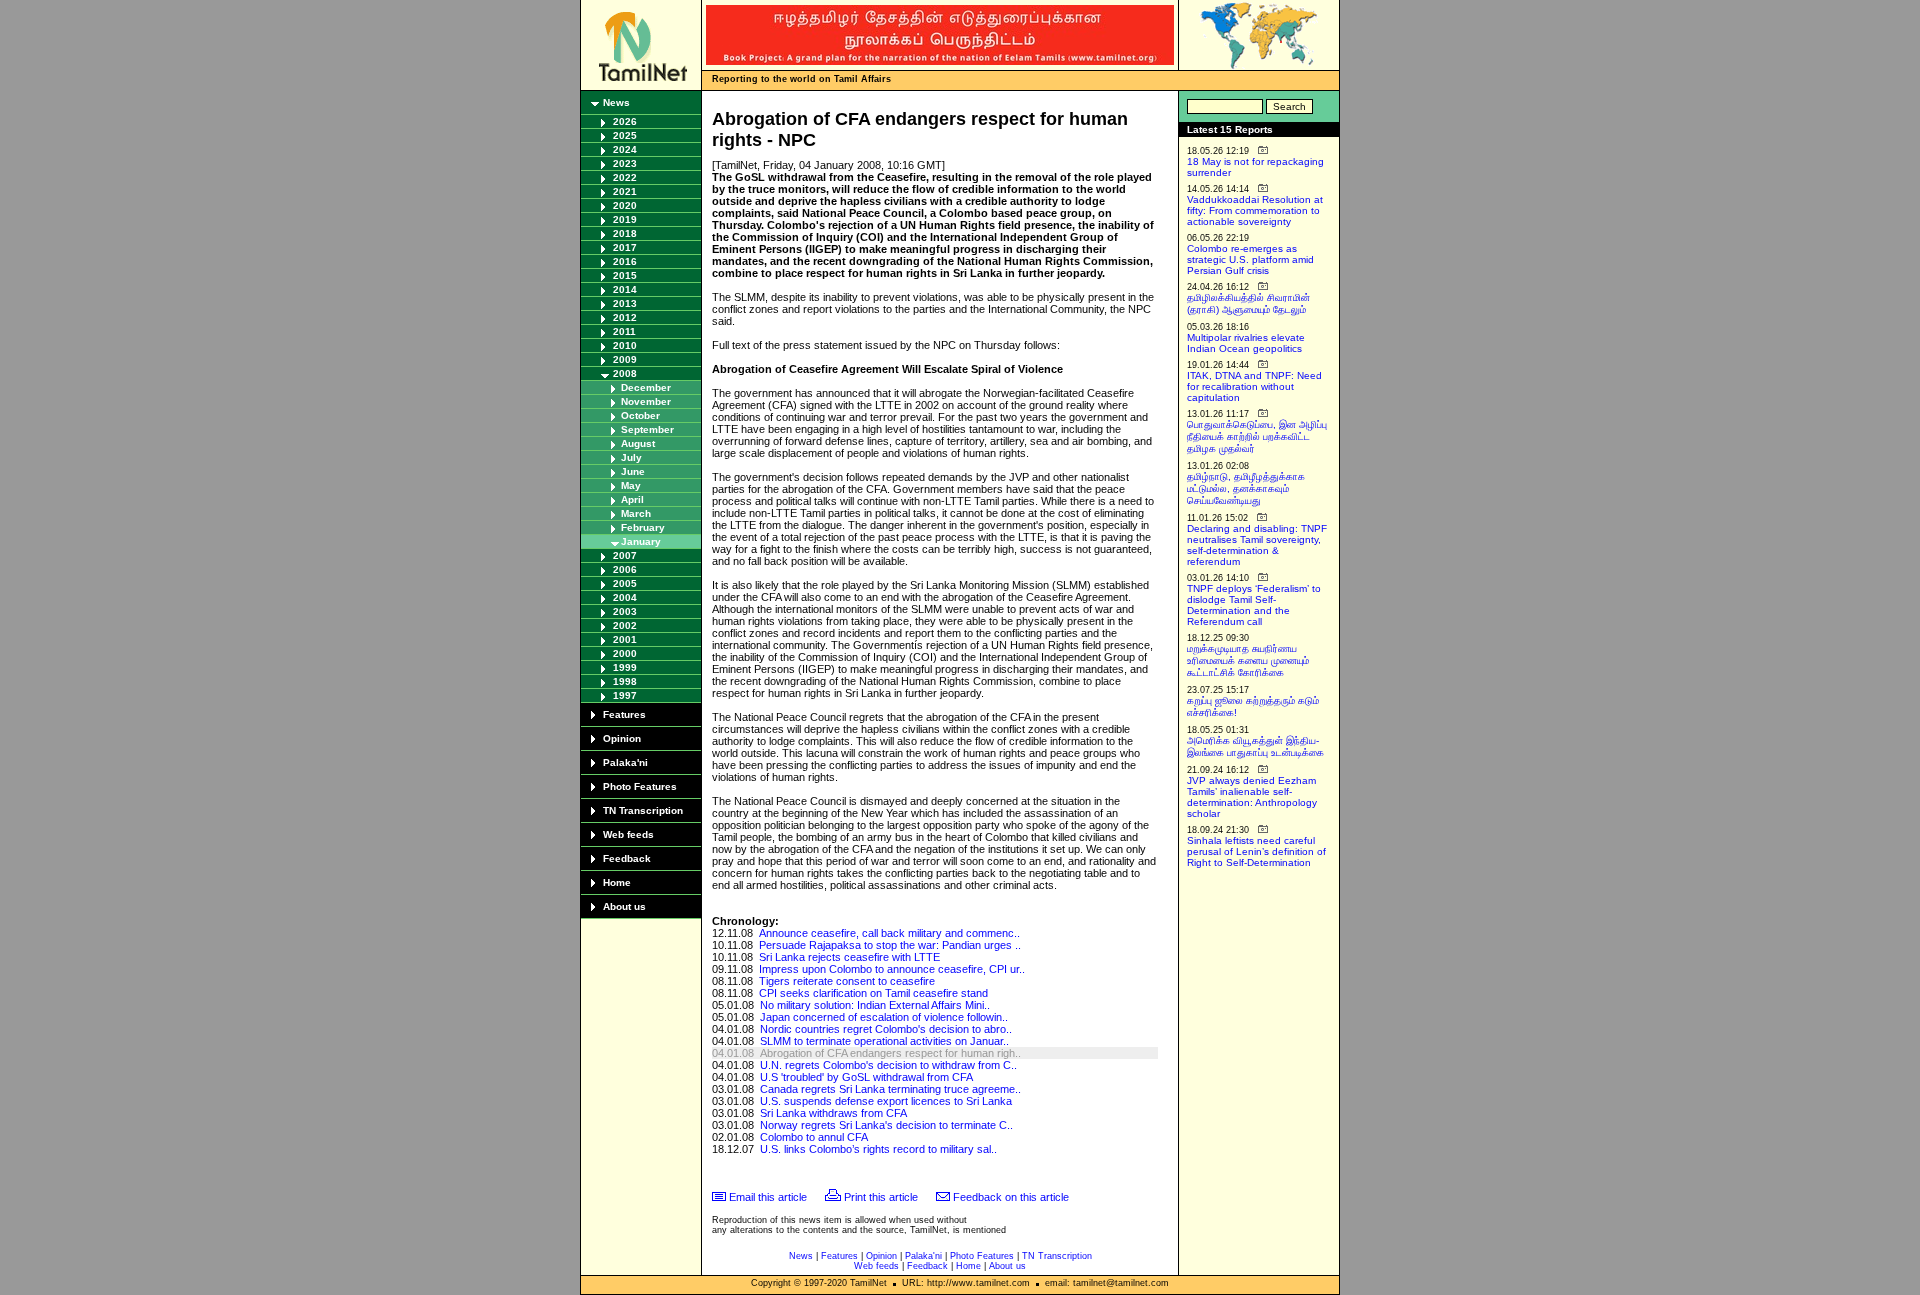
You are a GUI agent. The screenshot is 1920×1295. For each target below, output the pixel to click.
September (647, 429)
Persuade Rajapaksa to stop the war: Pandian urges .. (890, 945)
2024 (625, 149)
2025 (625, 135)
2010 (625, 345)
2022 (625, 177)
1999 (625, 667)
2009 (625, 359)
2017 (625, 247)
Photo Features (640, 786)
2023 (625, 163)
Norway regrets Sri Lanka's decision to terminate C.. (886, 1125)
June (633, 471)
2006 (625, 569)
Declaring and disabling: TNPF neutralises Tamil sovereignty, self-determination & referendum (1257, 545)
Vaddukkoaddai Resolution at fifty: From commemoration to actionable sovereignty (1255, 210)
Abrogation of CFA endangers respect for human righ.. (890, 1053)
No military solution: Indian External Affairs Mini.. (875, 1005)
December (646, 387)
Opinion (622, 738)
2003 (625, 611)
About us (624, 906)
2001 (625, 639)
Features (624, 714)
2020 (625, 205)
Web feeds (628, 834)
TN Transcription (643, 810)
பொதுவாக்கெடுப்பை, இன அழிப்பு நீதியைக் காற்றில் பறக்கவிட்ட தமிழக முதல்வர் (1257, 436)
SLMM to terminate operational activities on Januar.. (884, 1041)
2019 (625, 219)
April (632, 499)
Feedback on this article (1011, 1197)
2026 (625, 121)
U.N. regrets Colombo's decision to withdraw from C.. (888, 1065)
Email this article (768, 1197)
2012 (625, 317)
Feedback (627, 858)
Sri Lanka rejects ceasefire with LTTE (849, 957)
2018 (625, 233)
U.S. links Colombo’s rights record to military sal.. (878, 1149)
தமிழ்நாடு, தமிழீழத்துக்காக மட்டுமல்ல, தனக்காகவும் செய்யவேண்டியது (1246, 488)
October (640, 415)
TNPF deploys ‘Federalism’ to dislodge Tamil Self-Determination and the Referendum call (1254, 605)
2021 (625, 191)
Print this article (881, 1197)
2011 (624, 331)
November (646, 401)
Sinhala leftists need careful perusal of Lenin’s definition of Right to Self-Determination (1256, 851)
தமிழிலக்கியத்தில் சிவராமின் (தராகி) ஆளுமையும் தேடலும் (1248, 303)
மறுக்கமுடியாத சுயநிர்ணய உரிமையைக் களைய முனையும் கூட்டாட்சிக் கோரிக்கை (1248, 660)
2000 (625, 653)
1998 (625, 681)
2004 (625, 597)
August (638, 443)
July (631, 457)
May (631, 485)
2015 (625, 275)
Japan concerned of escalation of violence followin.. (884, 1017)
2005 (625, 583)
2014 (625, 289)
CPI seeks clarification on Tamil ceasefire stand (873, 993)
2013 (625, 303)
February (643, 527)
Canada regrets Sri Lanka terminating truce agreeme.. (890, 1089)
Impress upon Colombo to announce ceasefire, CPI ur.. (892, 969)
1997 (625, 695)
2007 (625, 555)
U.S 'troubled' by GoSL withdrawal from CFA (866, 1077)
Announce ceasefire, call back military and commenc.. (889, 933)
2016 (625, 261)
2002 (625, 625)
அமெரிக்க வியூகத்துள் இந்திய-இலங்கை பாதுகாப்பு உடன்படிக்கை (1255, 746)
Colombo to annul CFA (814, 1137)
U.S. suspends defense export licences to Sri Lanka (886, 1101)
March (636, 513)
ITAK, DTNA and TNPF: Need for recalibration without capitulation (1254, 386)
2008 (625, 373)
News (616, 102)
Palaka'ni (625, 762)
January (641, 541)
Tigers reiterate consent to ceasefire (847, 981)
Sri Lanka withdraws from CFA (833, 1113)
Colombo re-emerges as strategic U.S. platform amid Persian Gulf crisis (1250, 259)
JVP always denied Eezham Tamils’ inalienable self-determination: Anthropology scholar (1252, 797)
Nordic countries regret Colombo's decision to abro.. (886, 1029)
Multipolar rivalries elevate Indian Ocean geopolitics (1246, 343)
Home (617, 882)
